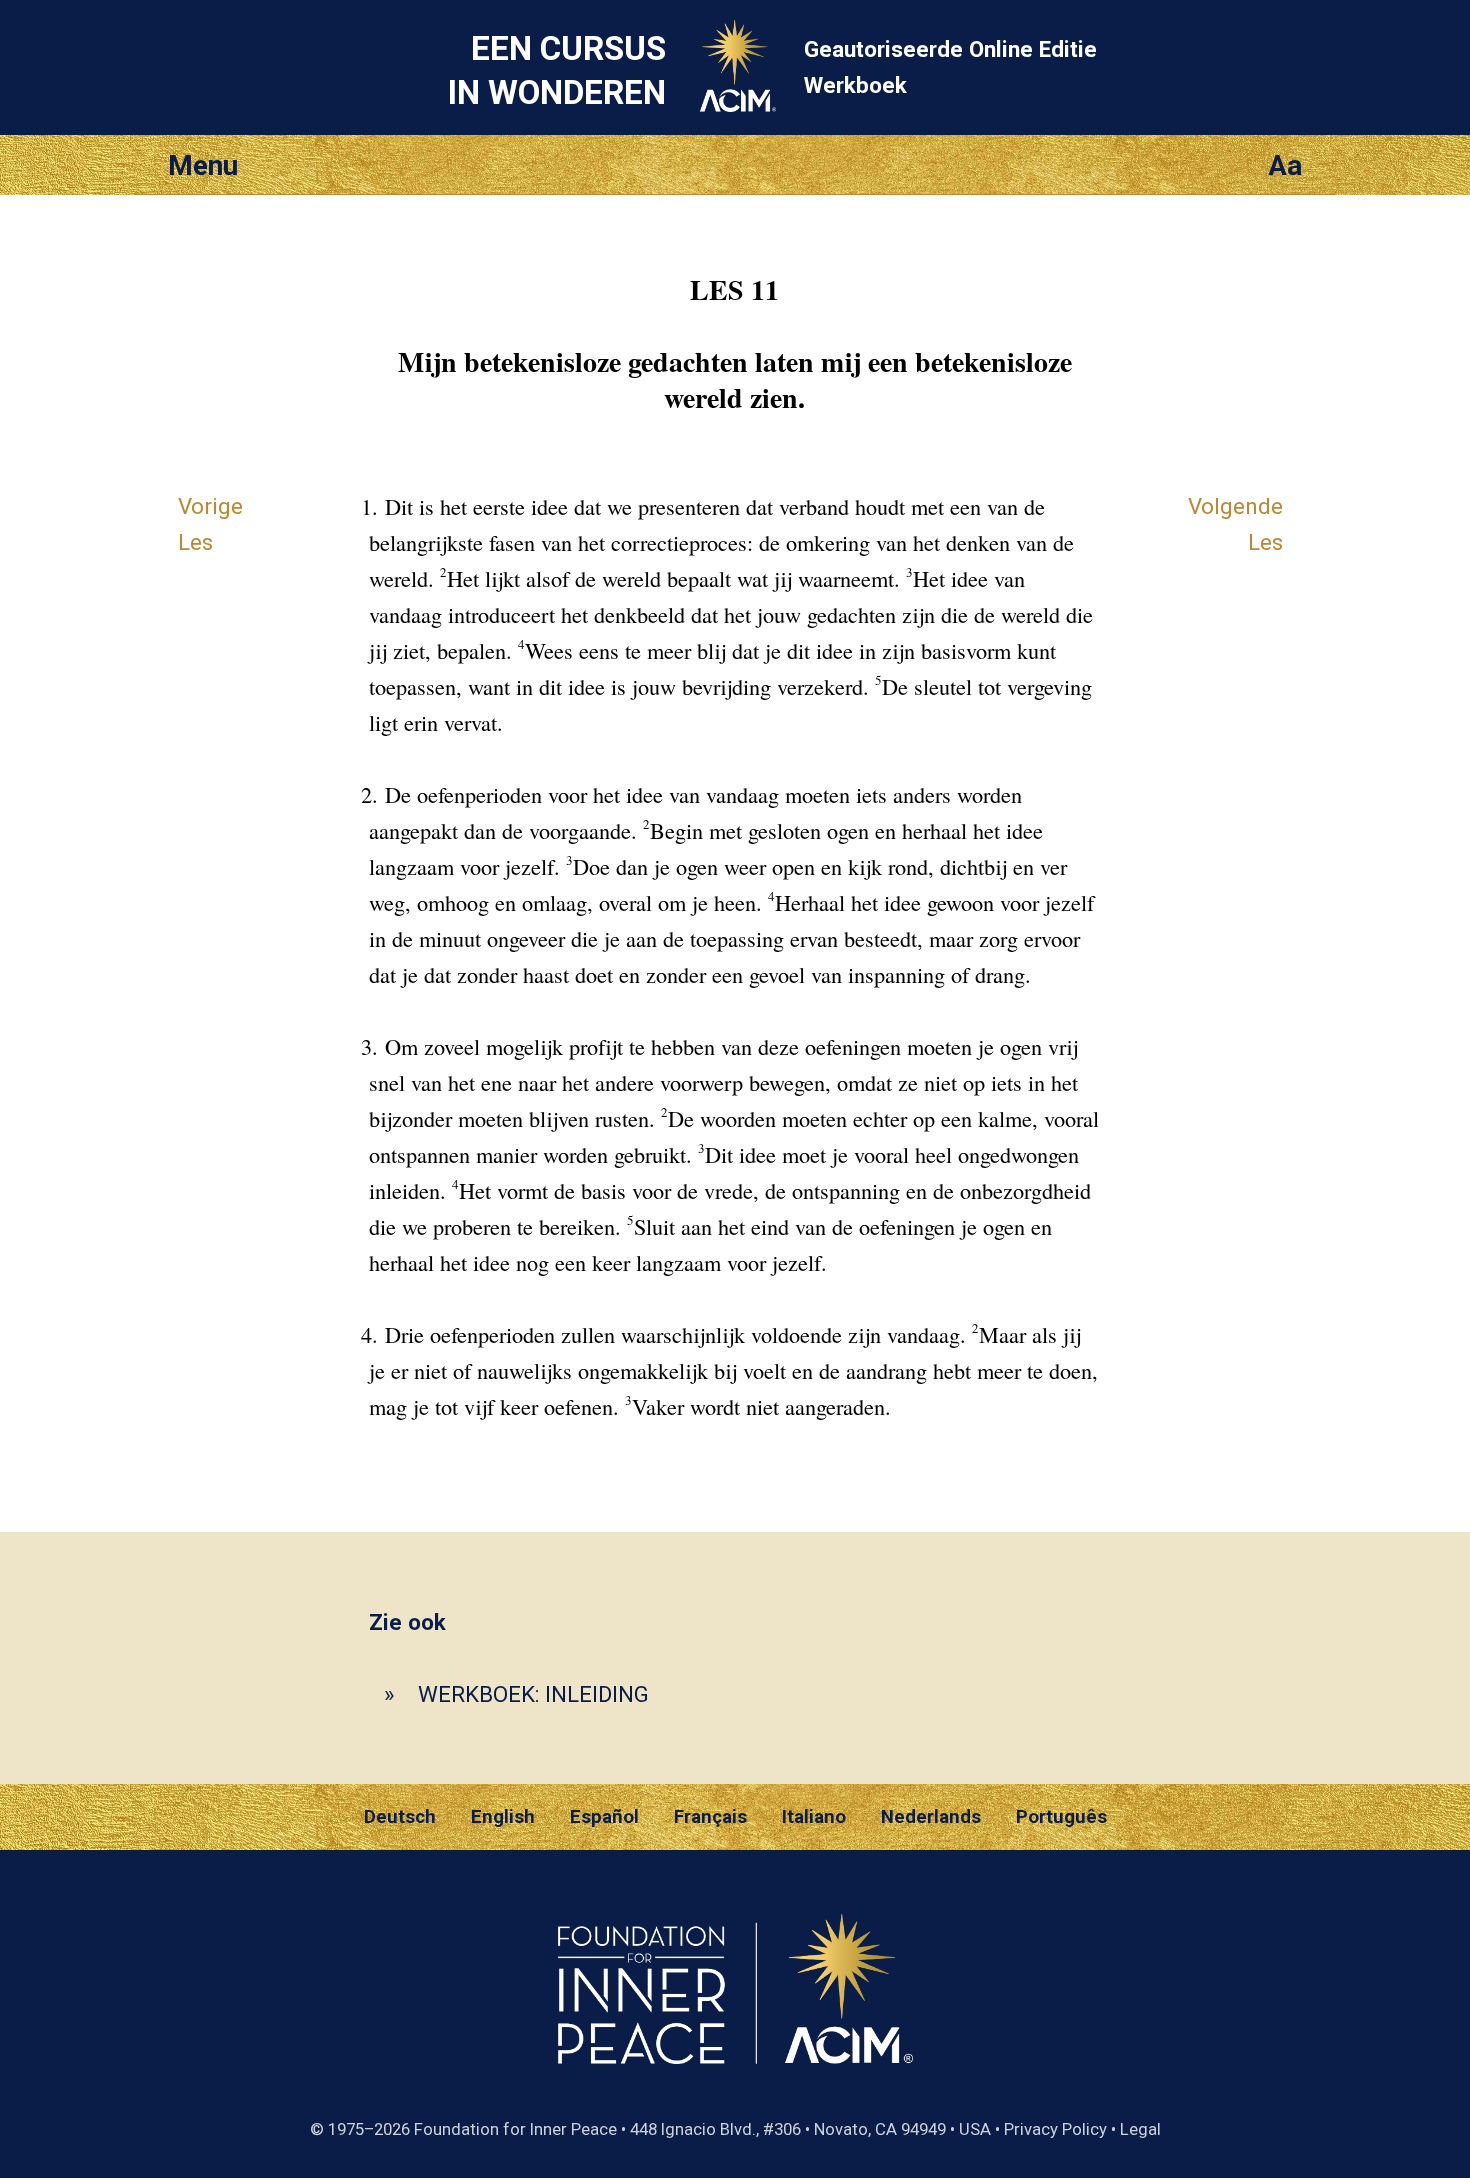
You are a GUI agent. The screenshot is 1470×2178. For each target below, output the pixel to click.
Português (1061, 1817)
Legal (1140, 2129)
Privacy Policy (1055, 2129)
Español (604, 1817)
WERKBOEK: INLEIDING (533, 1694)
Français (710, 1817)
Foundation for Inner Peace (515, 2129)
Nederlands (931, 1817)
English (503, 1817)
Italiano (814, 1817)
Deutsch (400, 1817)
